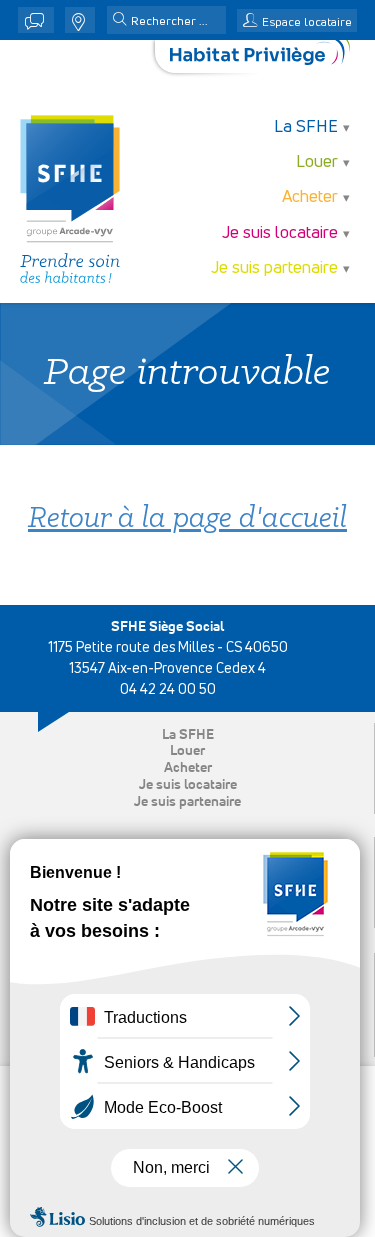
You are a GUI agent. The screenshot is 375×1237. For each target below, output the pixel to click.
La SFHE (188, 735)
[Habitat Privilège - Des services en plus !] (260, 56)
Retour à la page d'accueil (187, 519)
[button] (120, 21)
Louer (187, 751)
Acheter (188, 768)
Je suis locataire (188, 785)
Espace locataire (307, 23)
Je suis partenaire (187, 802)
